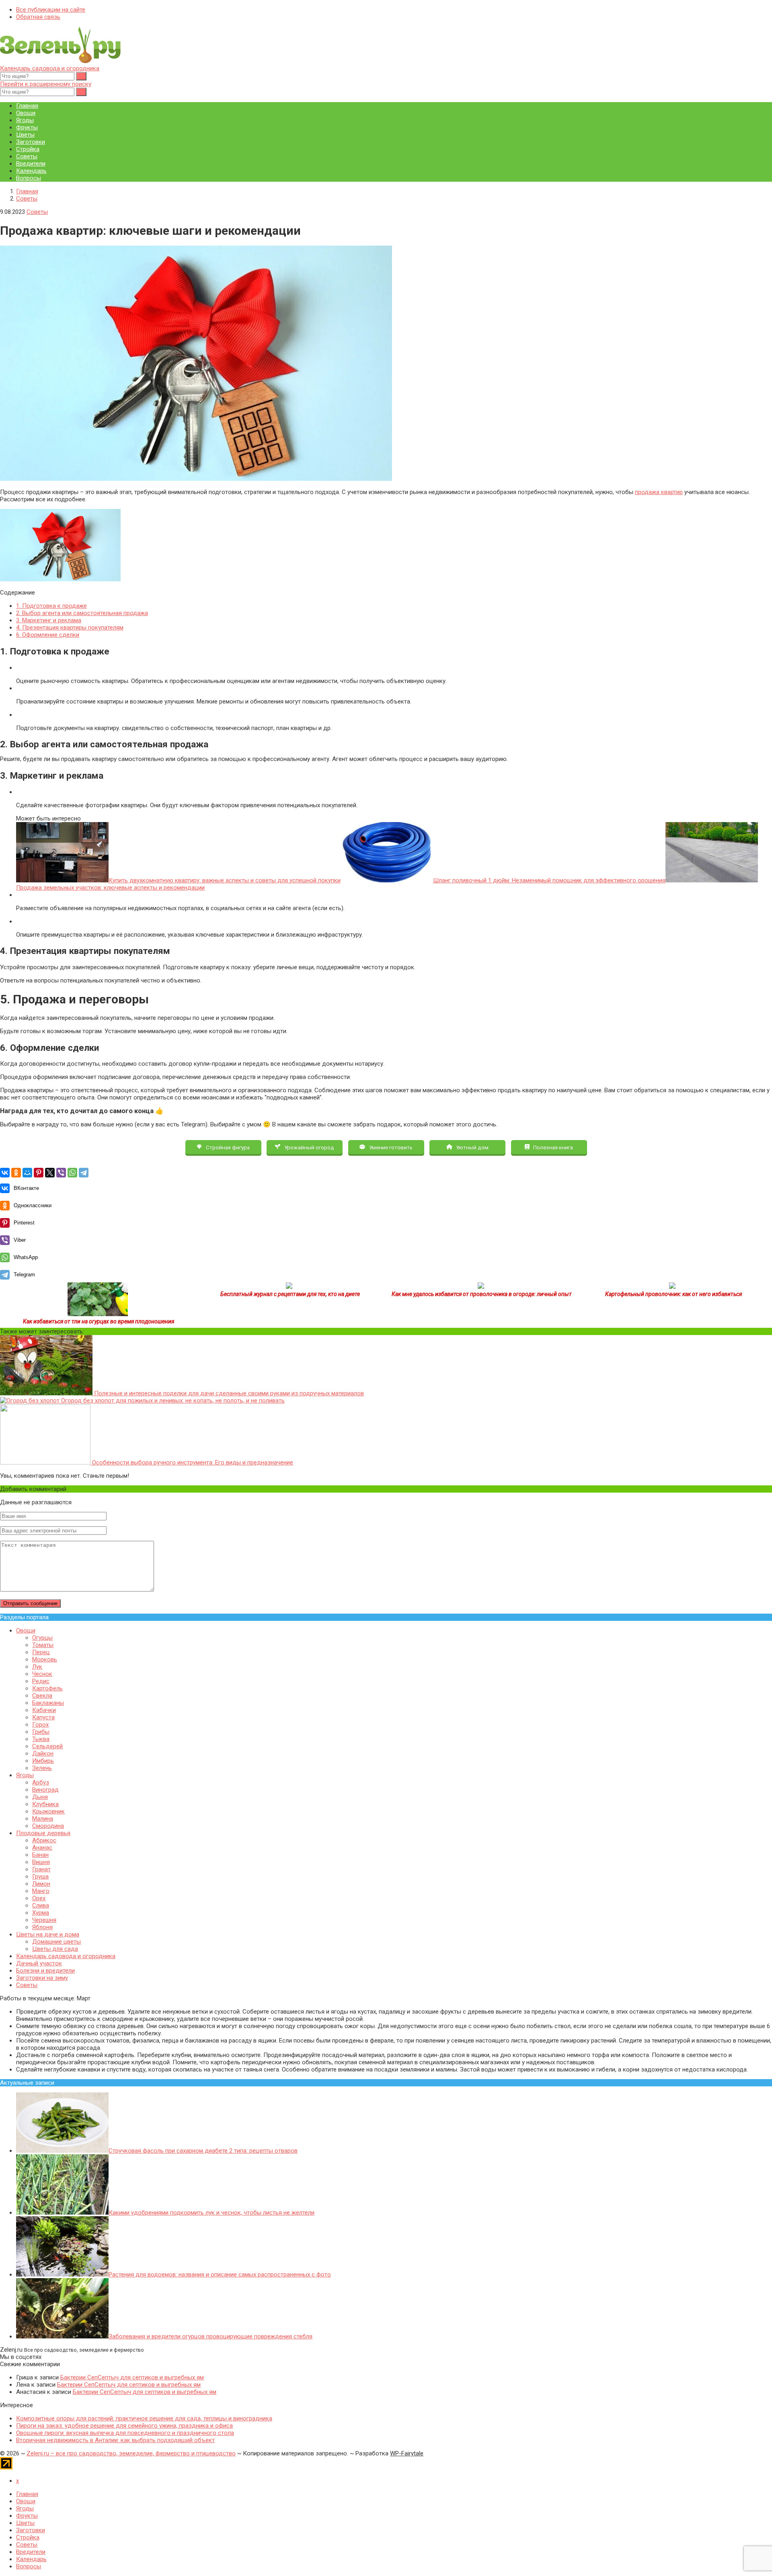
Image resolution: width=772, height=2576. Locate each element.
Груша (40, 1877)
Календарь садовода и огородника (50, 68)
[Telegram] (84, 1173)
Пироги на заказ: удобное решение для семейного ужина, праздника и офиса (124, 2426)
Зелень (42, 1768)
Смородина (48, 1826)
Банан (40, 1855)
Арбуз (41, 1782)
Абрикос (44, 1840)
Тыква (41, 1739)
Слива (41, 1905)
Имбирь (43, 1761)
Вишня (41, 1862)
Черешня (44, 1920)
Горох (40, 1725)
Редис (41, 1681)
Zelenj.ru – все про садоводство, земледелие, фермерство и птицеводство (131, 2453)
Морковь (45, 1659)
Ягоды (25, 120)
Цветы (25, 135)
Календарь (31, 171)
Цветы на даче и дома (48, 1934)
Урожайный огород (309, 1147)
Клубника (45, 1804)
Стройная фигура (227, 1147)
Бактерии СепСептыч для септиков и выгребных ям (132, 2377)
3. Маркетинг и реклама (49, 620)
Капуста (43, 1717)
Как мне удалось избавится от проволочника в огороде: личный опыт (482, 1294)
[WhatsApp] (72, 1173)
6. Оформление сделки (48, 635)
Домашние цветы (56, 1942)
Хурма (41, 1913)
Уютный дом (472, 1147)
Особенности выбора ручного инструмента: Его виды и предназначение (192, 1462)
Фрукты (27, 127)
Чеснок (42, 1674)
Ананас (42, 1848)
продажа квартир (659, 492)
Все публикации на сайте (51, 10)
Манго (41, 1891)
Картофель (47, 1688)
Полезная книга (552, 1147)
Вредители (31, 164)
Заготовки (31, 142)
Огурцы (42, 1638)
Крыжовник (48, 1811)
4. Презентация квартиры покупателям (70, 628)
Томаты (43, 1645)
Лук (37, 1667)
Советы (27, 156)
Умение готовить (390, 1147)
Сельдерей (47, 1746)
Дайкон (43, 1754)
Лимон (41, 1884)
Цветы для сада (55, 1949)
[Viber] (61, 1173)
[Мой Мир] (27, 1173)
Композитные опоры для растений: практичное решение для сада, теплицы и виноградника (144, 2418)
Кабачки (44, 1710)
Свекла (42, 1696)
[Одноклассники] (16, 1173)
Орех (39, 1898)
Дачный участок (39, 1963)
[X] (50, 1173)
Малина (43, 1819)
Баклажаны (48, 1703)
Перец (41, 1652)
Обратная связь (38, 17)
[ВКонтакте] (5, 1173)
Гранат (41, 1869)
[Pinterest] (39, 1173)
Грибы (41, 1732)
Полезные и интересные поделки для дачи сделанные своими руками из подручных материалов (228, 1393)
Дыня (40, 1797)
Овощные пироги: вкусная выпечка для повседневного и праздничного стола (125, 2433)
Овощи (26, 113)
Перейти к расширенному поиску (46, 84)
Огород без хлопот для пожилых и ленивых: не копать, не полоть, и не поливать (172, 1401)
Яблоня (42, 1927)
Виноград (45, 1790)
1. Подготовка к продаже (51, 606)
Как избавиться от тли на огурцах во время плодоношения (99, 1321)
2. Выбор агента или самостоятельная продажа (82, 613)
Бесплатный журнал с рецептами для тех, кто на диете (290, 1294)
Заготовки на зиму (42, 1978)
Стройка (28, 149)
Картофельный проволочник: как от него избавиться (673, 1294)
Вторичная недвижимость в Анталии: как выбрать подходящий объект (115, 2440)
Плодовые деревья (43, 1833)
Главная (27, 106)
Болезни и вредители (45, 1971)
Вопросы (29, 178)
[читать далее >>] (98, 1314)
